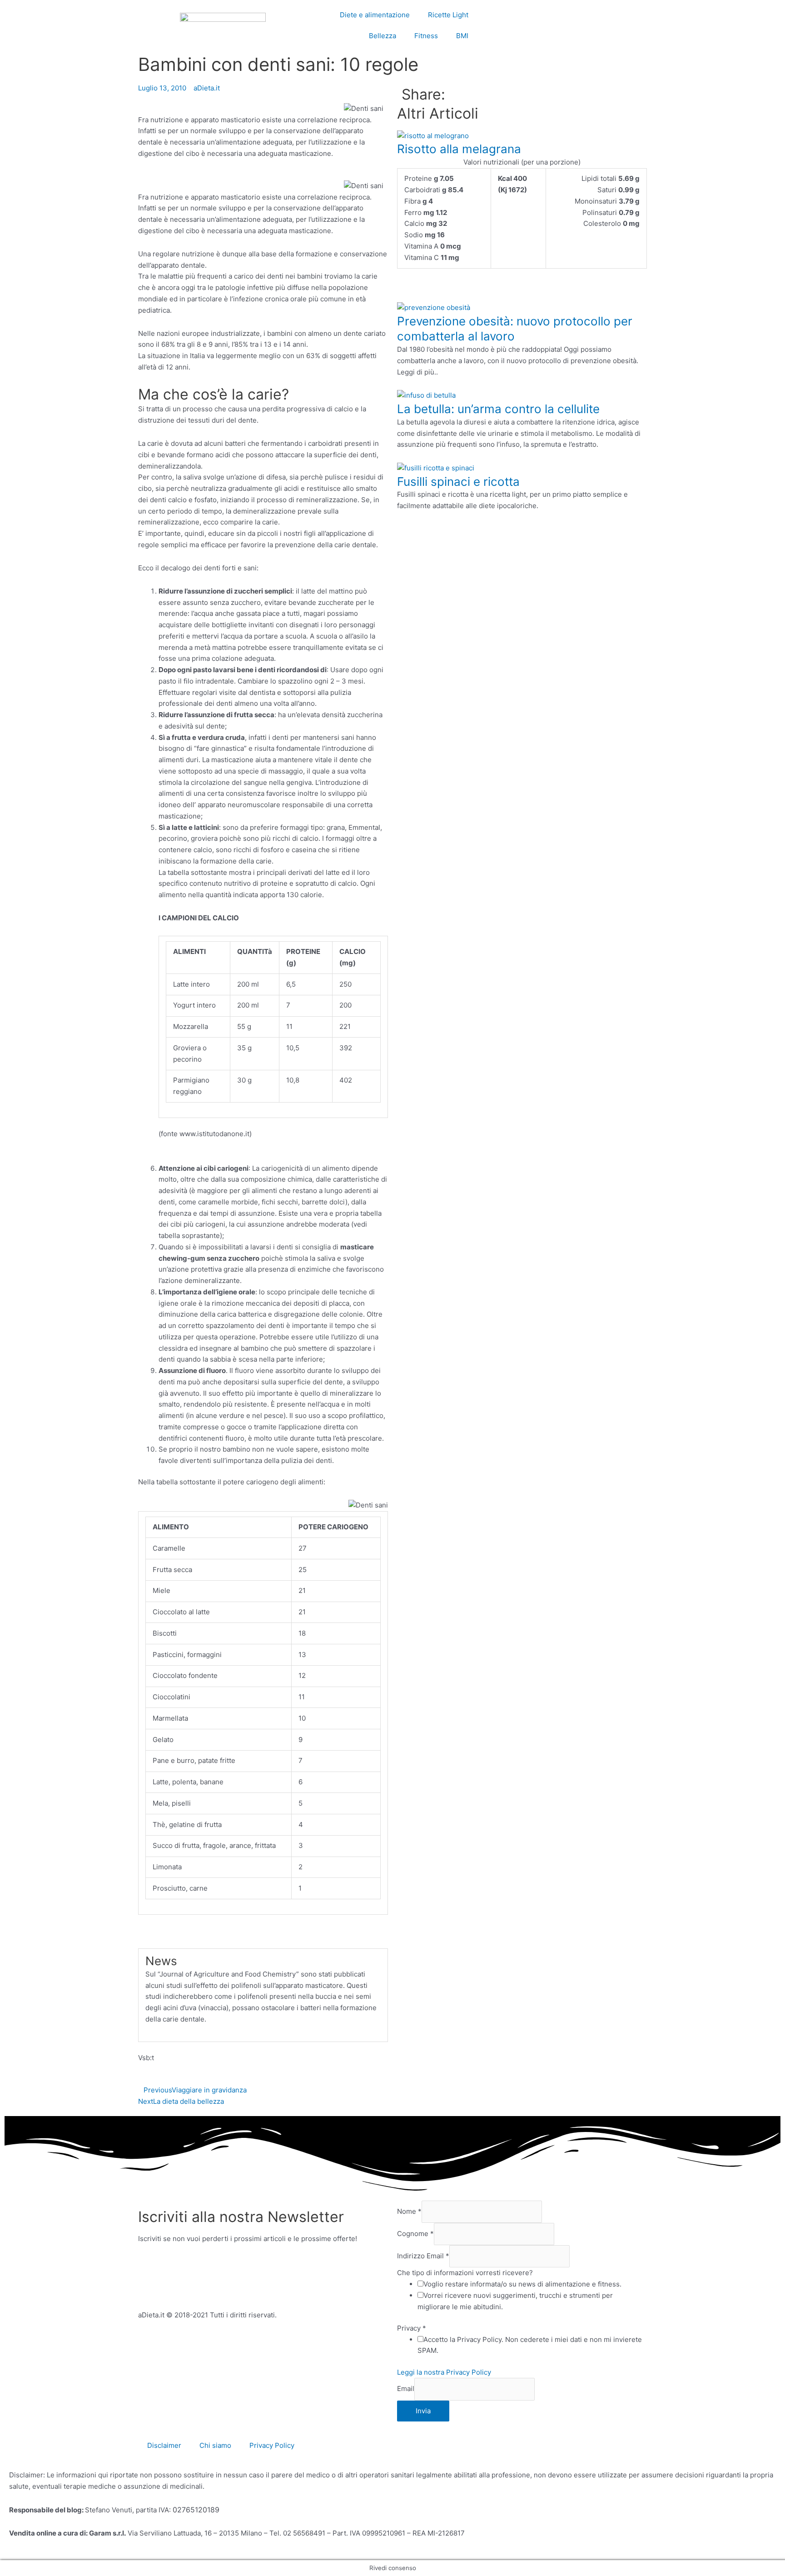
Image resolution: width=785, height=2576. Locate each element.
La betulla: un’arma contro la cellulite (498, 409)
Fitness (426, 36)
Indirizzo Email (423, 2256)
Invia (423, 2411)
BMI (462, 36)
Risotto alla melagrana (459, 149)
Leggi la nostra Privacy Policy (444, 2372)
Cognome (415, 2234)
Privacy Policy (272, 2445)
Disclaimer (164, 2445)
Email (406, 2389)
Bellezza (383, 36)
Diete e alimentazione (375, 15)
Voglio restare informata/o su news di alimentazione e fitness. (522, 2284)
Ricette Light (448, 15)
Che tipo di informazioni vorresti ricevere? (465, 2273)
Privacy (412, 2328)
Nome (409, 2211)
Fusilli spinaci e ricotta (458, 482)
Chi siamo (215, 2445)
